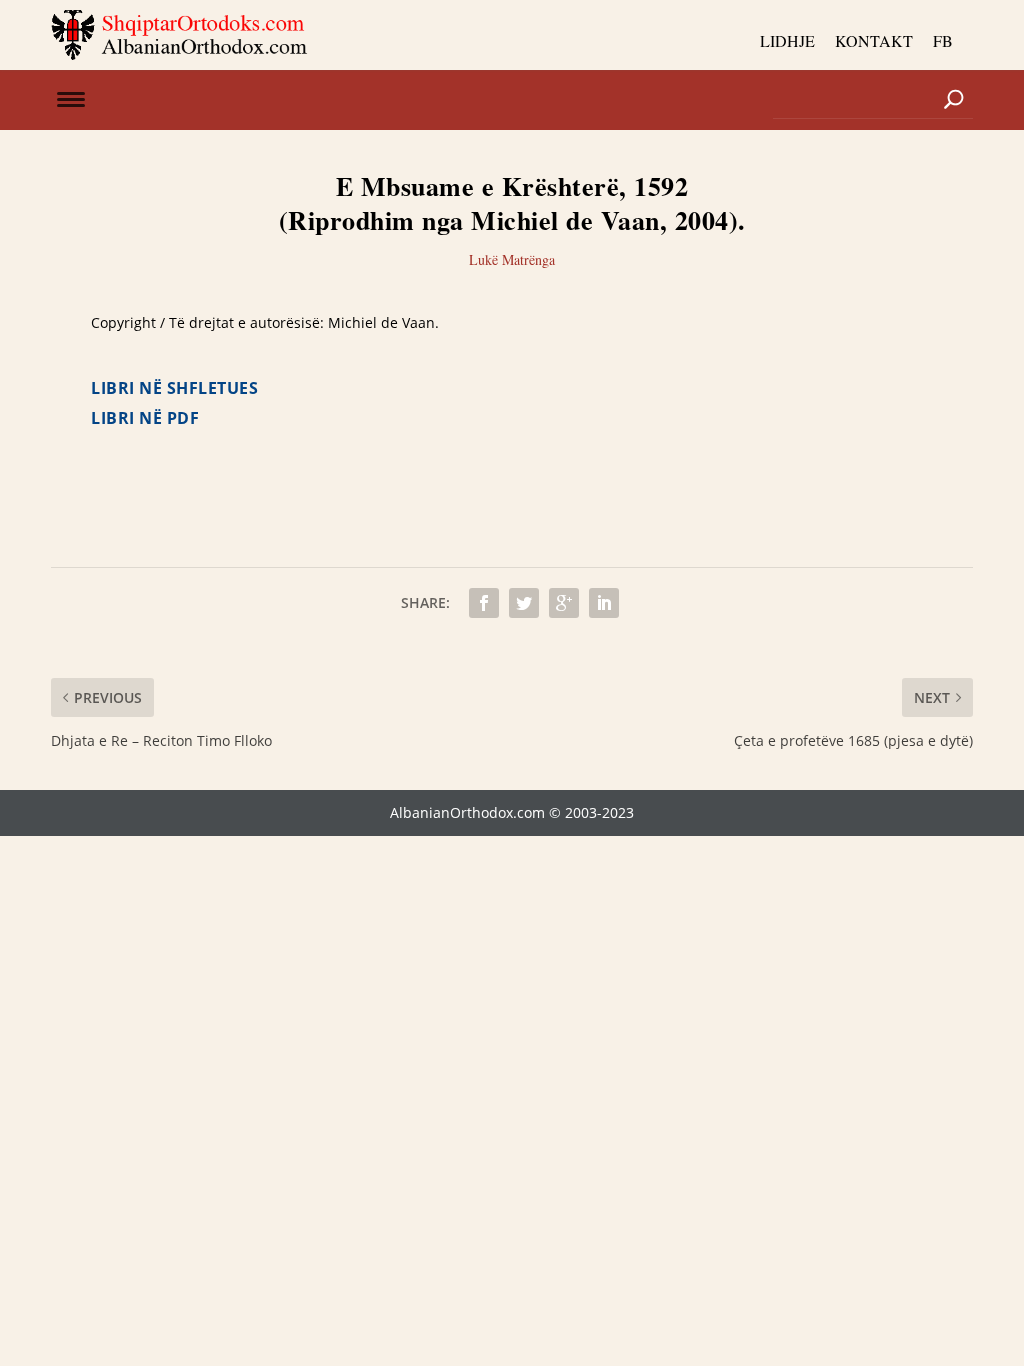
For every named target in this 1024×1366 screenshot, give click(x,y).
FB (943, 40)
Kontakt (874, 40)
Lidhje (787, 40)
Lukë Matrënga (512, 259)
